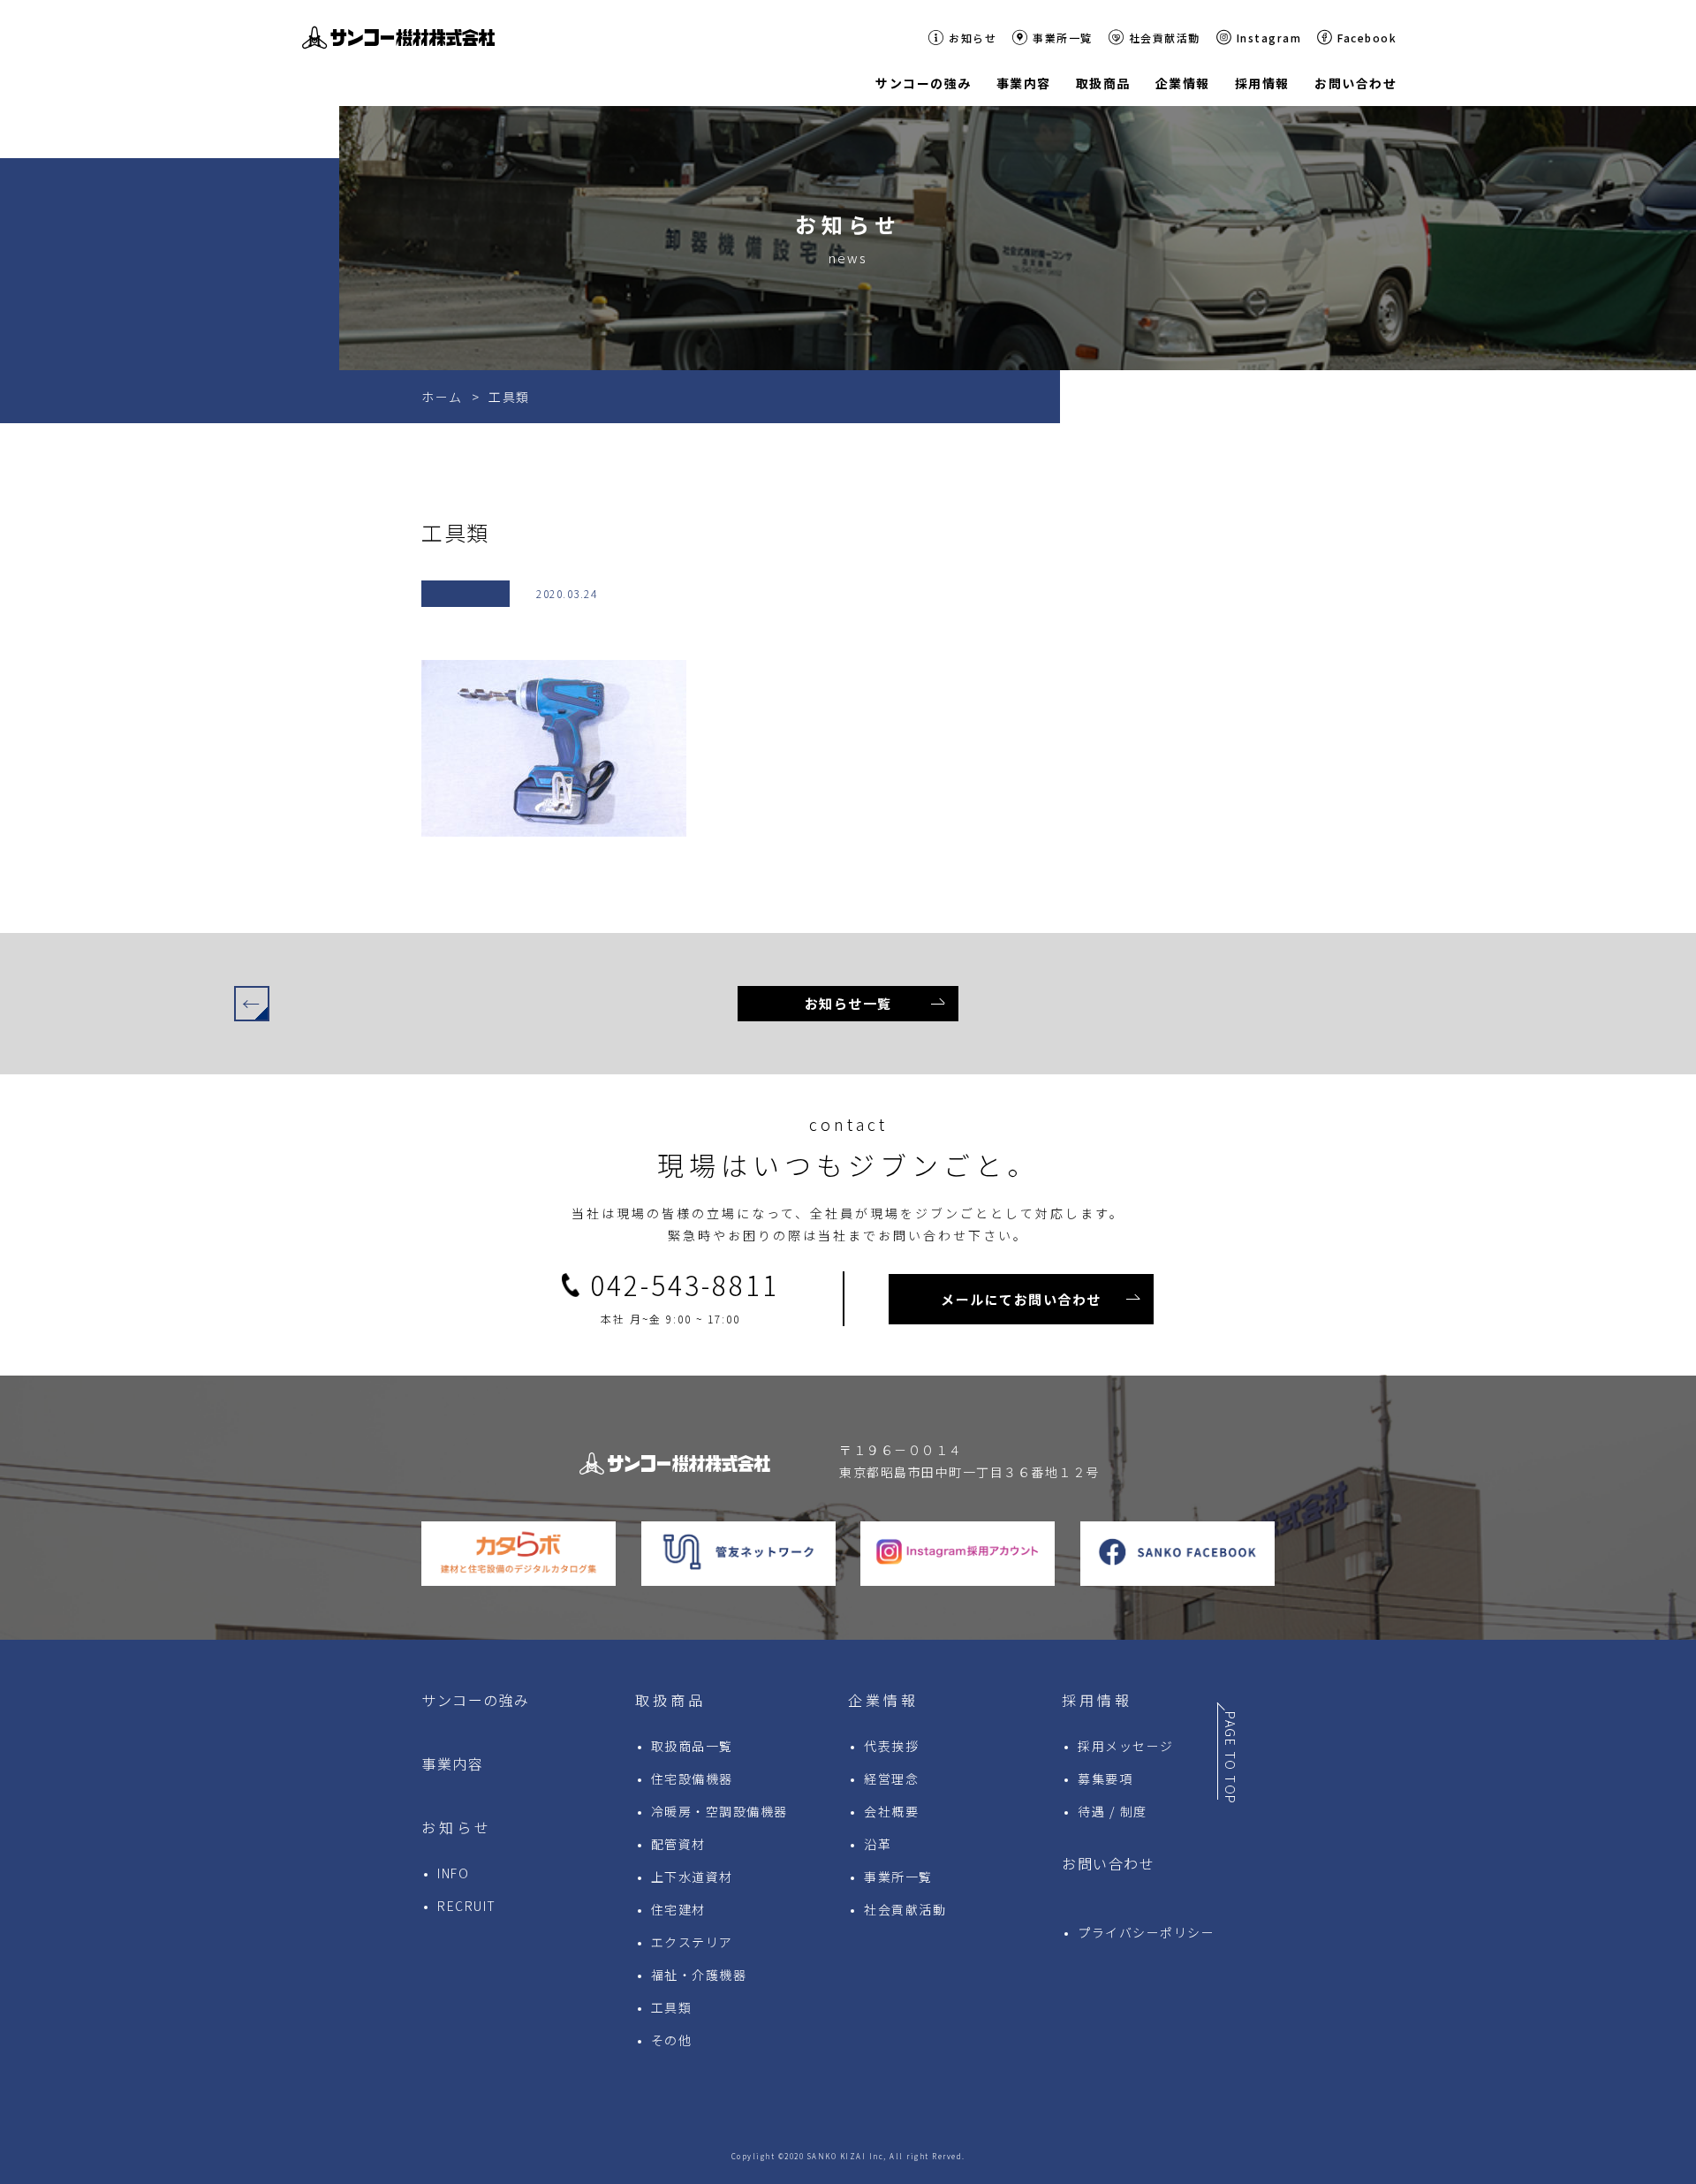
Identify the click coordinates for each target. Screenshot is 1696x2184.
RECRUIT (467, 1906)
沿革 (878, 1844)
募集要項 (1105, 1778)
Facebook (1367, 38)
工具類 (672, 2007)
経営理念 (891, 1778)
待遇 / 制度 (1113, 1811)
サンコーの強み (476, 1700)
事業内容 (452, 1763)
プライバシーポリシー (1146, 1932)
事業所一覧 (1063, 38)
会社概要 (891, 1811)
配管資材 (678, 1844)
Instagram (1269, 38)
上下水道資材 (692, 1877)
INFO (453, 1873)
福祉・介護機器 (699, 1975)
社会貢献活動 (1165, 38)
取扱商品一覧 (692, 1746)
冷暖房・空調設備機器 (719, 1811)
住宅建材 (678, 1909)
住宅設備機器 (692, 1778)
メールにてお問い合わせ (1021, 1299)
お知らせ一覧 (848, 1003)
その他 (672, 2040)
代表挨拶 (891, 1746)
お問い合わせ (1108, 1863)
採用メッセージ (1126, 1746)
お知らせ (973, 38)
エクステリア (692, 1942)
